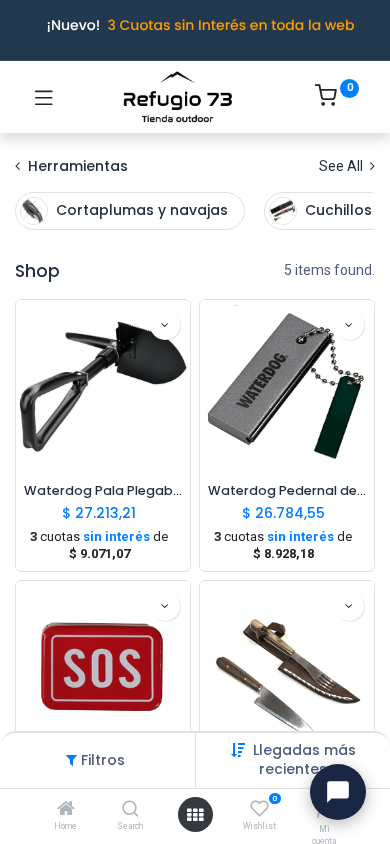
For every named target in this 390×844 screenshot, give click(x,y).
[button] (165, 325)
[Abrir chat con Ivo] (338, 792)
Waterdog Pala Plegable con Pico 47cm (103, 490)
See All (342, 166)
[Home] (66, 810)
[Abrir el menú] (195, 815)
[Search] (130, 810)
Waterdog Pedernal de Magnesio (287, 490)
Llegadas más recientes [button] (304, 760)
